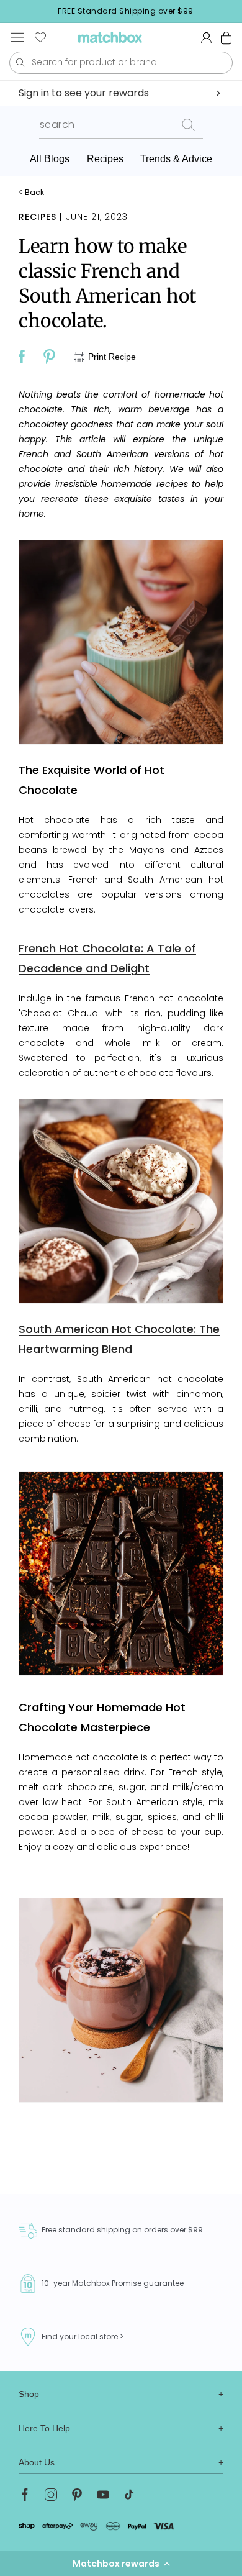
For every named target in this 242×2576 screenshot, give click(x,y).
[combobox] (121, 63)
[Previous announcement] (13, 11)
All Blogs (50, 159)
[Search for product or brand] (20, 62)
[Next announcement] (238, 11)
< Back (31, 193)
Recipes (105, 159)
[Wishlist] (40, 37)
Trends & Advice (176, 159)
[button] (121, 2564)
